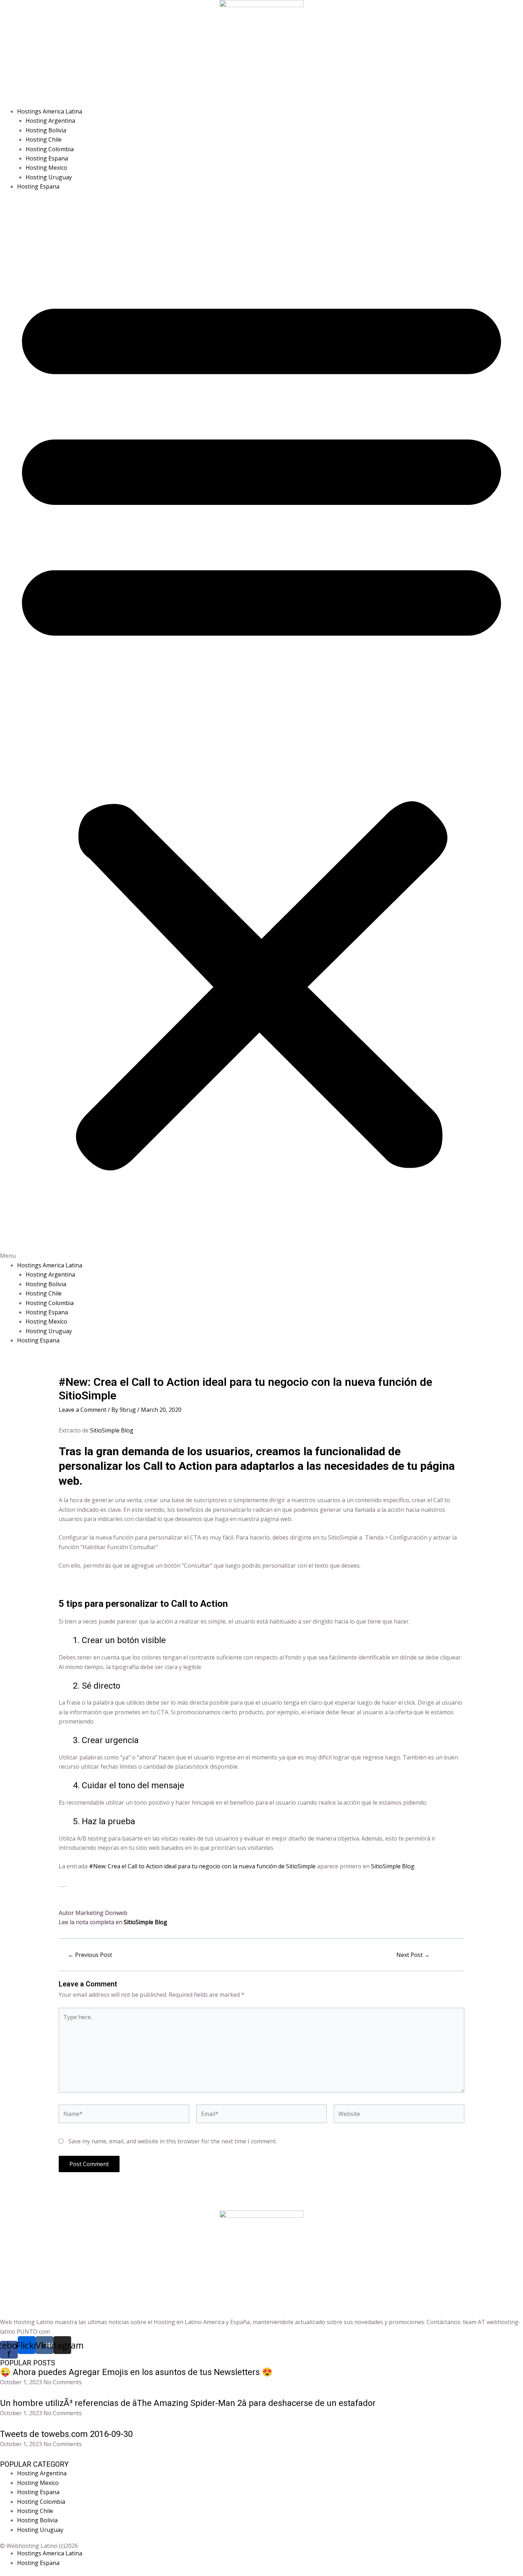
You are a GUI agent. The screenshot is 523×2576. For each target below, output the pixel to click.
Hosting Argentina (50, 121)
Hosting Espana (47, 158)
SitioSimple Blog (112, 1430)
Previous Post (90, 1955)
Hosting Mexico (46, 168)
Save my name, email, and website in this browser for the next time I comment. (173, 2141)
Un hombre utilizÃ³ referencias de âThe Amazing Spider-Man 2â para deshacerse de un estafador (188, 2403)
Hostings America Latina (50, 111)
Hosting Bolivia (46, 130)
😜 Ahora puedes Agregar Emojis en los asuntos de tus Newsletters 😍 (136, 2372)
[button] (261, 730)
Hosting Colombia (50, 149)
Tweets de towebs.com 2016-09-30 (66, 2434)
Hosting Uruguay (49, 177)
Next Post (413, 1955)
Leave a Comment (83, 1410)
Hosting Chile (44, 139)
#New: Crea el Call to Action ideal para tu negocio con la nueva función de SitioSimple (202, 1866)
